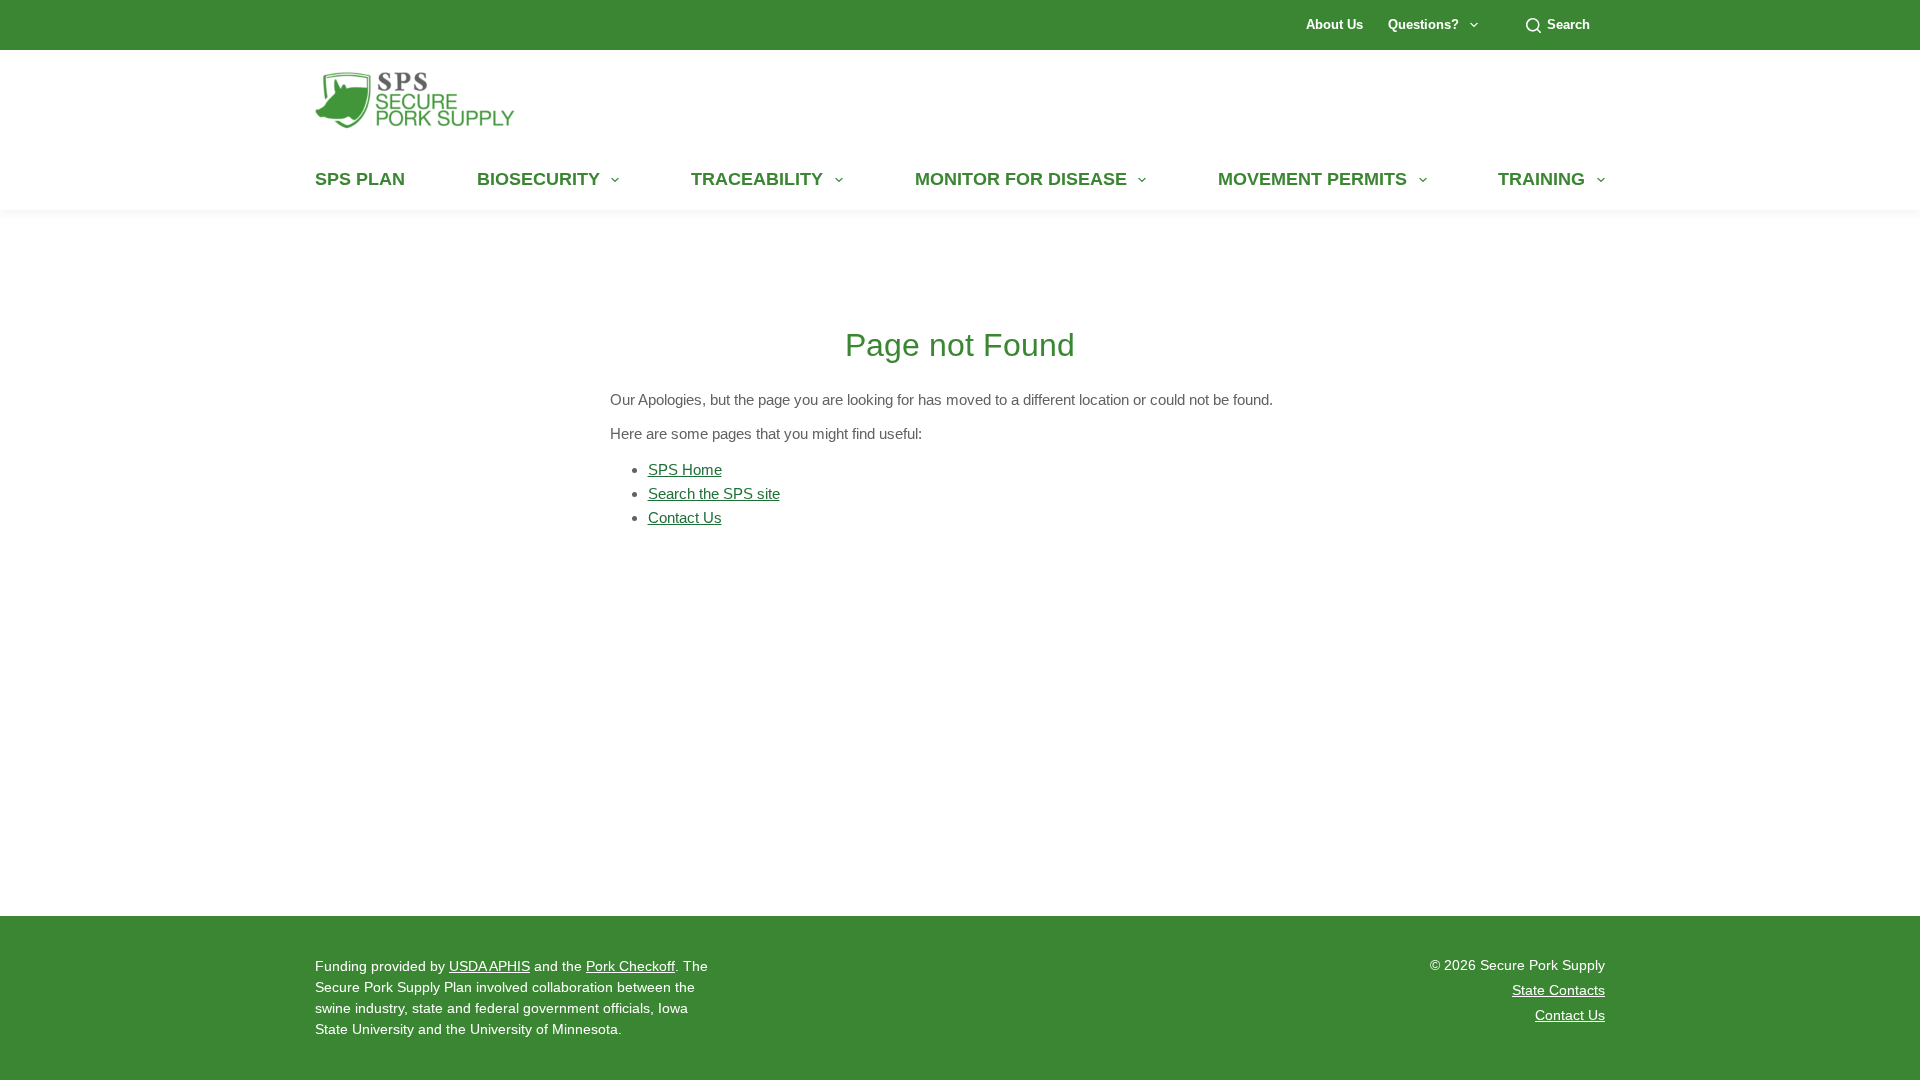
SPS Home (685, 469)
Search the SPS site (714, 493)
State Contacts (1558, 990)
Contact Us (685, 517)
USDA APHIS (489, 966)
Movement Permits (1312, 179)
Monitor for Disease (1021, 179)
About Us (1334, 24)
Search (1568, 24)
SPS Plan (360, 179)
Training (1541, 179)
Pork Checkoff (630, 966)
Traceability (757, 179)
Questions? (1423, 24)
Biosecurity (538, 179)
